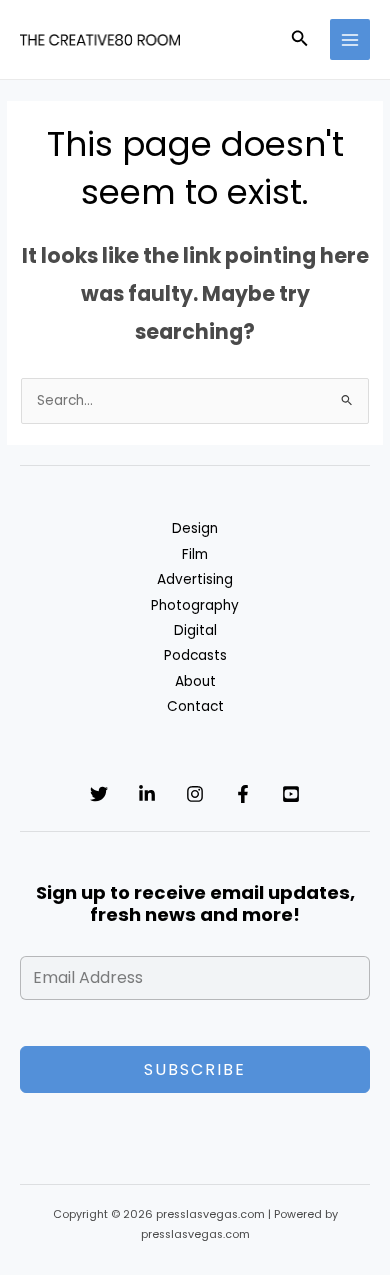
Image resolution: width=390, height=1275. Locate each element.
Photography (195, 605)
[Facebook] (243, 794)
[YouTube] (291, 794)
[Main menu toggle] (350, 39)
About (195, 681)
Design (195, 528)
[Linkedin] (147, 794)
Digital (195, 630)
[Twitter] (99, 794)
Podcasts (195, 655)
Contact (195, 706)
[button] (300, 40)
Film (195, 554)
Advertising (195, 579)
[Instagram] (195, 794)
